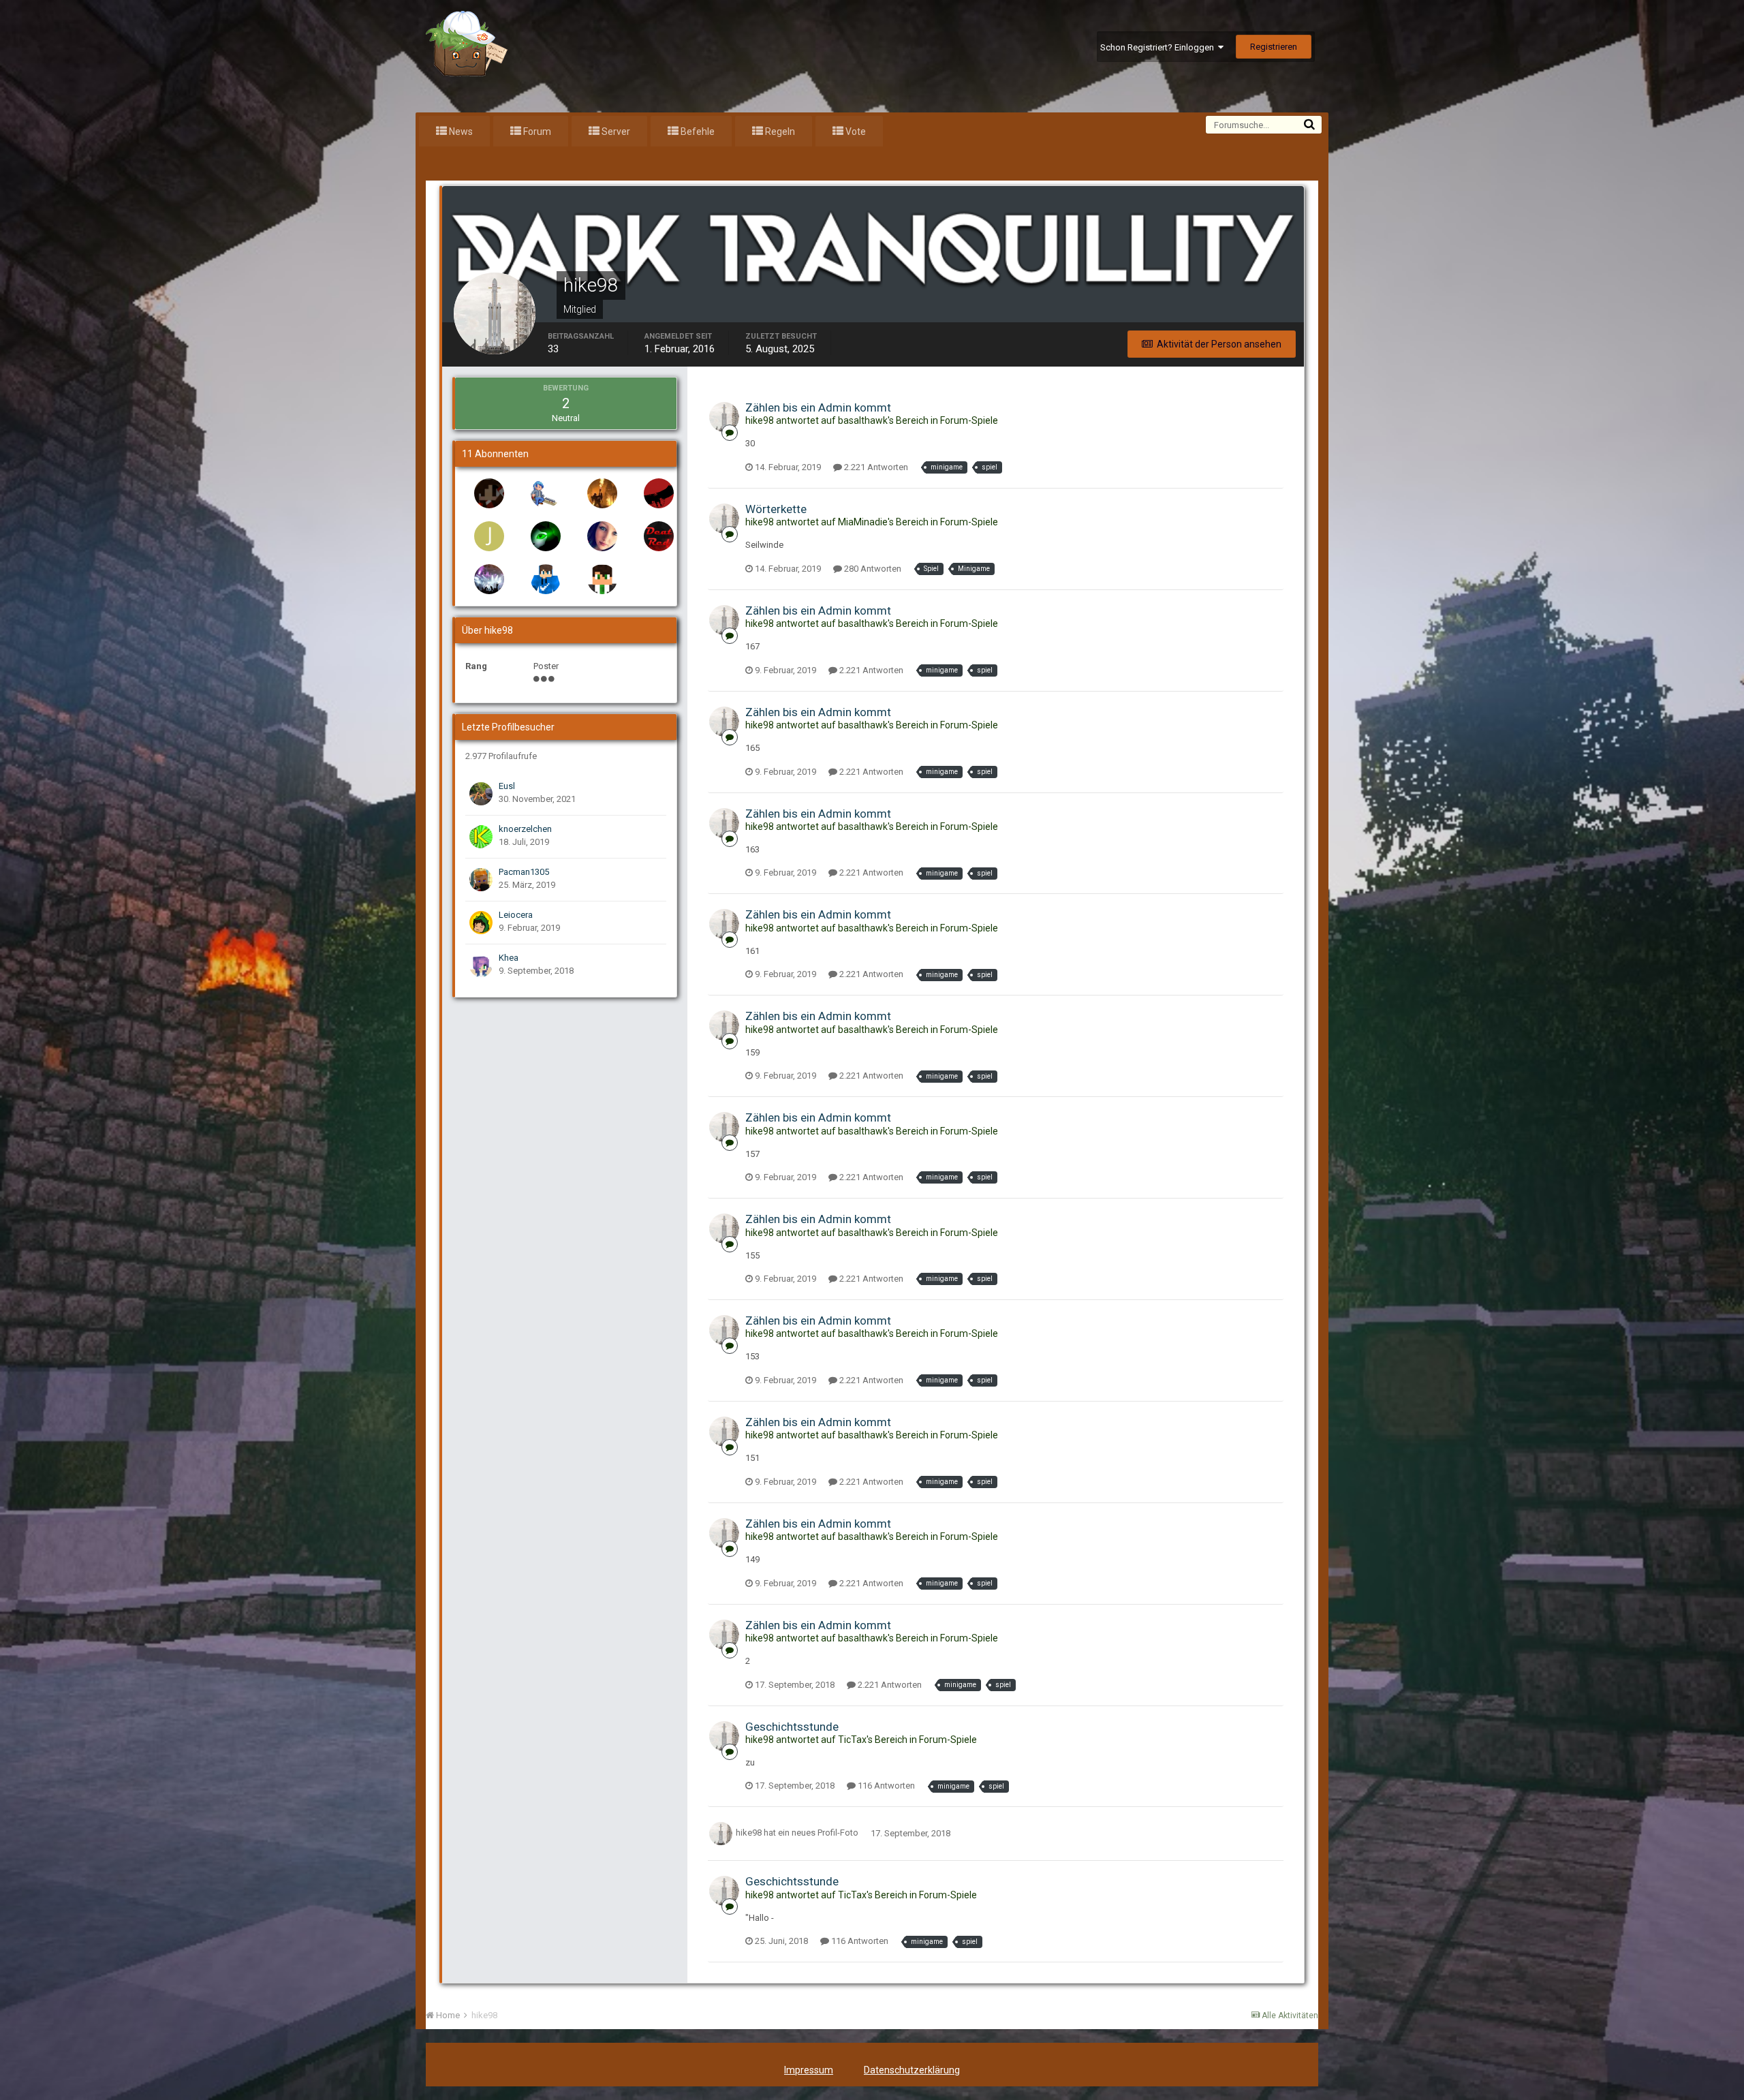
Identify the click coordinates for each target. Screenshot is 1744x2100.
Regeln (779, 132)
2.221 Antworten (875, 467)
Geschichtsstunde (792, 1727)
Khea (509, 958)
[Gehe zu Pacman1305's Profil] (481, 880)
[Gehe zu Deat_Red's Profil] (659, 536)
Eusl (507, 786)
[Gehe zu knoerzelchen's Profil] (481, 837)
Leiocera (516, 915)
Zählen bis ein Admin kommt (818, 407)
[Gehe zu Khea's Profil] (481, 966)
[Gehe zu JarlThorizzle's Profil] (489, 579)
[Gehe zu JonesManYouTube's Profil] (602, 579)
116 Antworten (885, 1786)
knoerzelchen (525, 829)
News (460, 132)
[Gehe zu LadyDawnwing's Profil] (546, 536)
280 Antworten (872, 569)
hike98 (749, 1833)
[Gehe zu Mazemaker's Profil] (546, 493)
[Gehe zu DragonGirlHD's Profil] (602, 536)
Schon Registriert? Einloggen (1159, 47)
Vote (855, 132)
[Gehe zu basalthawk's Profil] (659, 493)
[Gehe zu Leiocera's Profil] (481, 923)
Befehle (697, 132)
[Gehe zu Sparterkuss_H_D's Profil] (602, 493)
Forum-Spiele (969, 420)
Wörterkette (776, 509)
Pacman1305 (524, 872)
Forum (536, 132)
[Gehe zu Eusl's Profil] (481, 794)
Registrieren (1274, 47)
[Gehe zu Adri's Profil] (546, 579)
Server (615, 132)
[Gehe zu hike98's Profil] (724, 417)
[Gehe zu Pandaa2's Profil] (489, 493)
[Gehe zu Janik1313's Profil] (489, 536)
